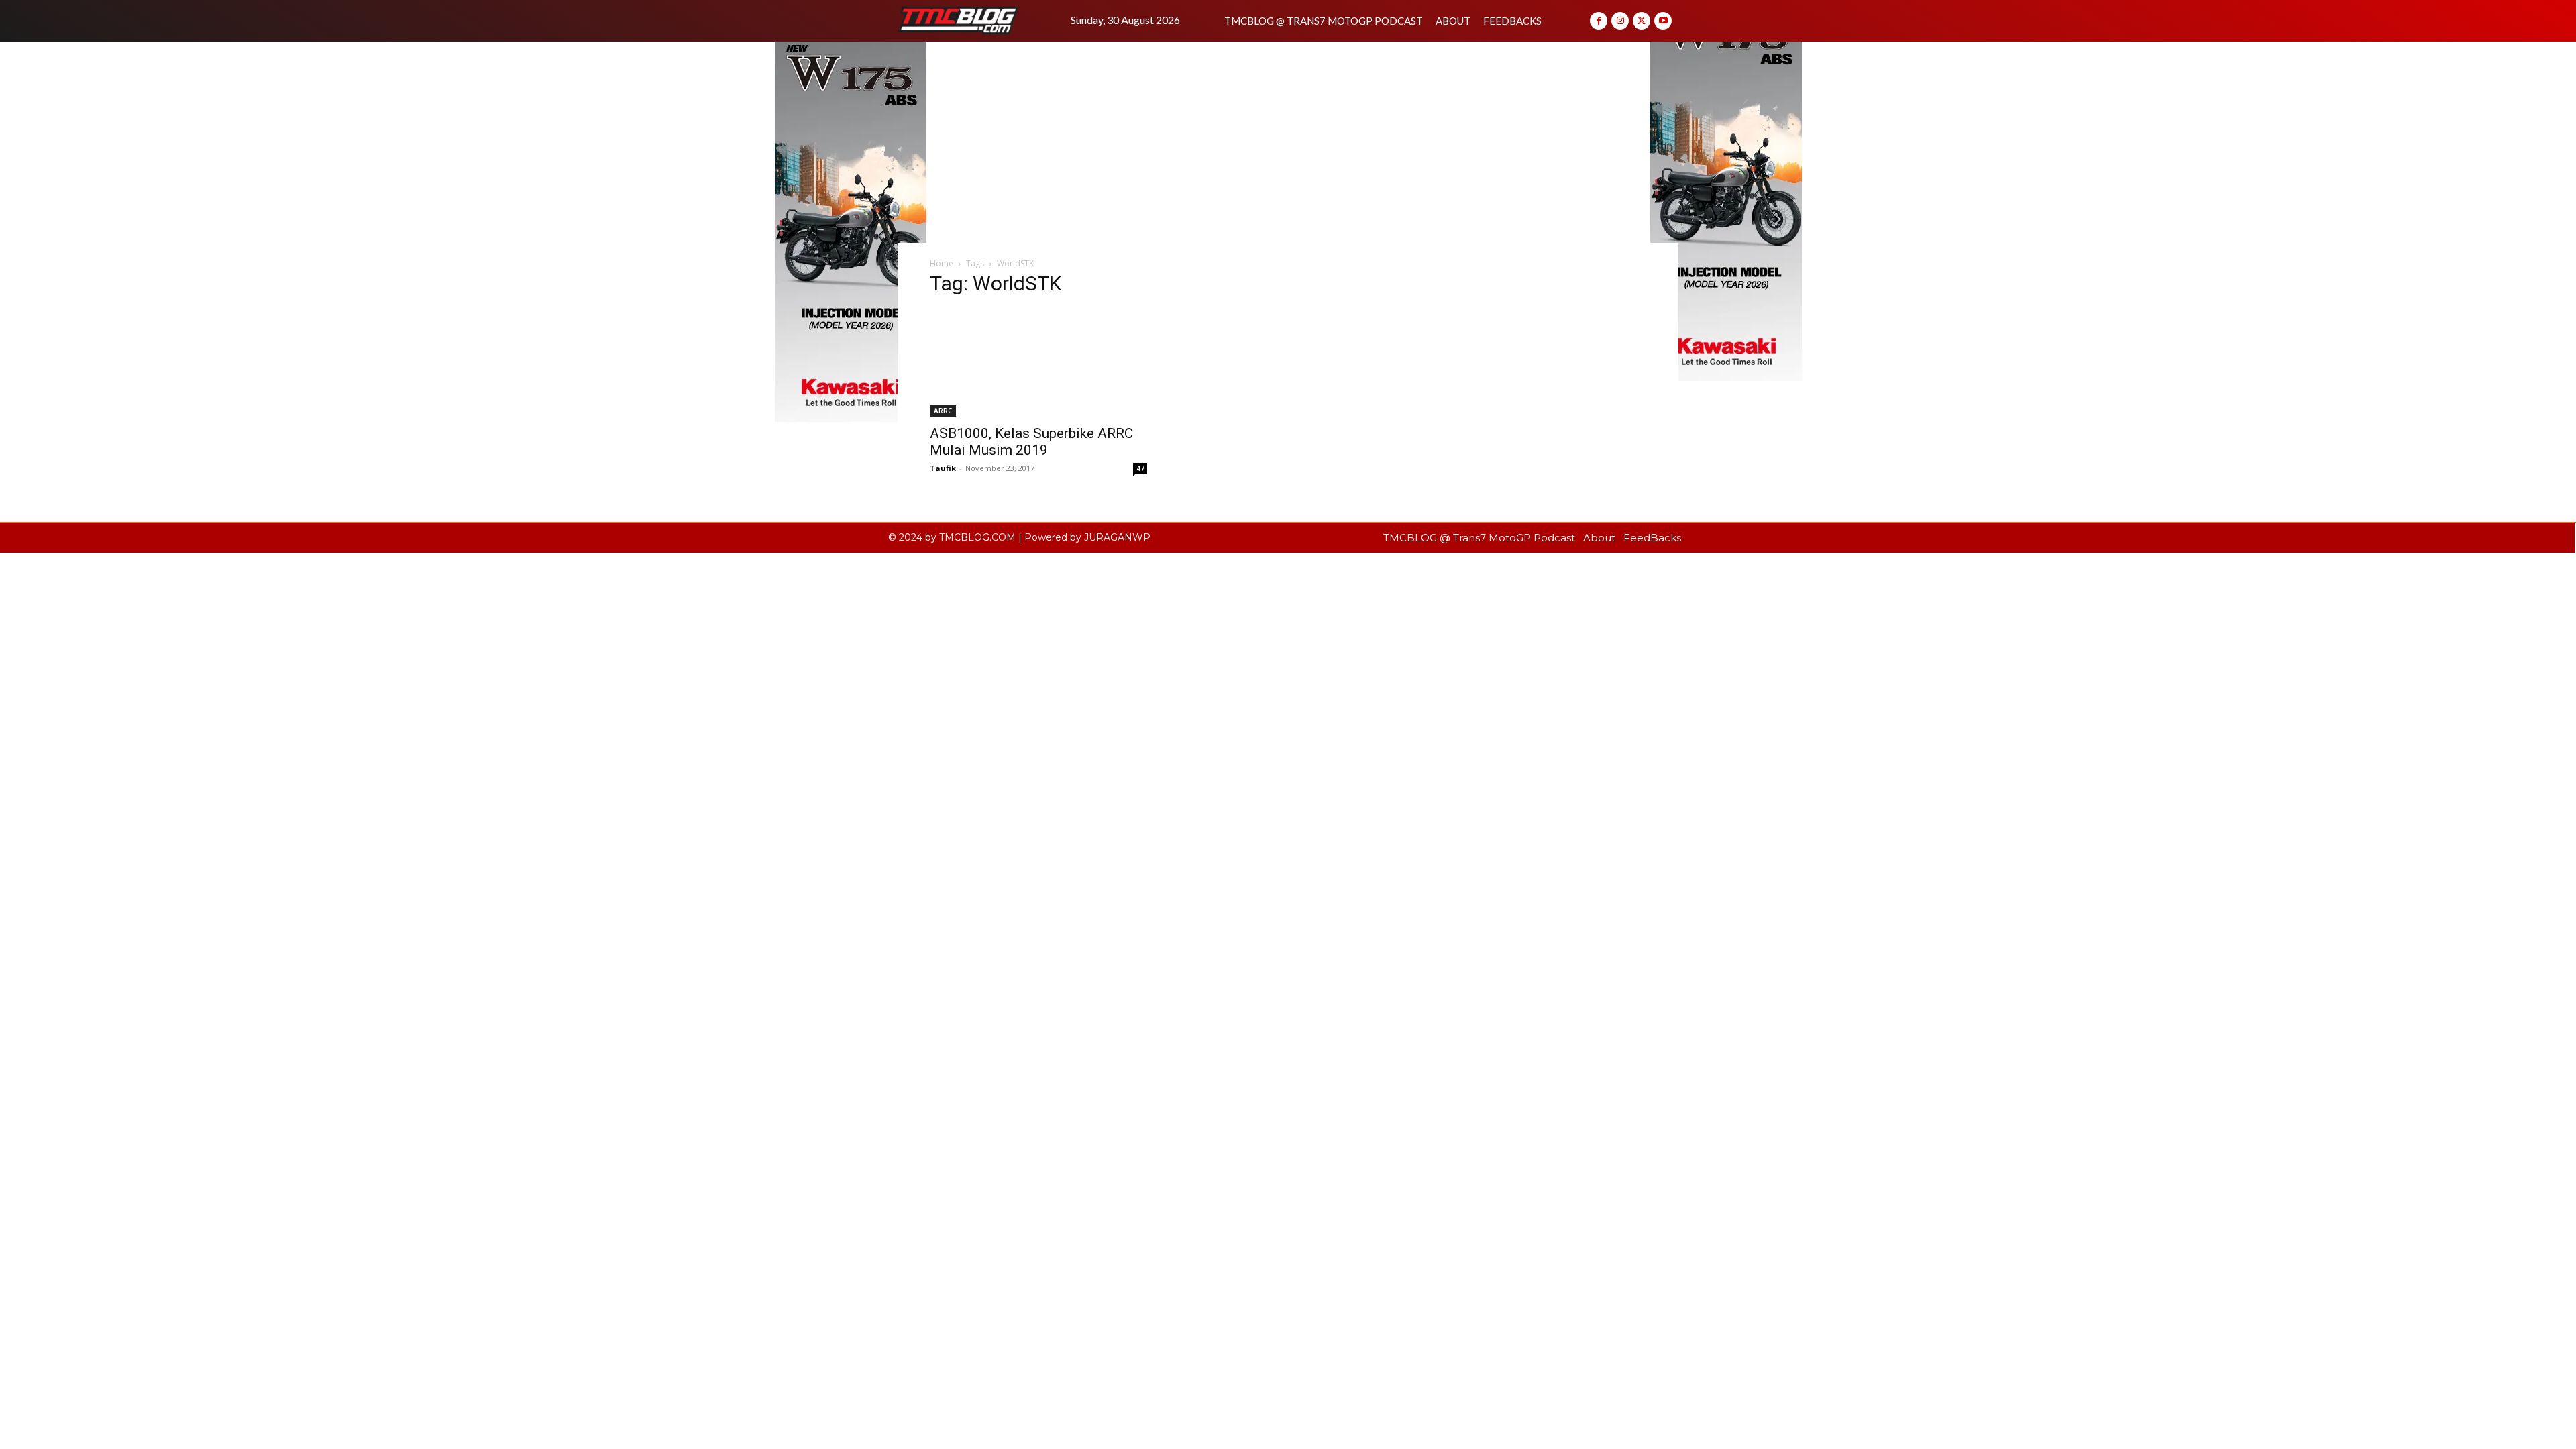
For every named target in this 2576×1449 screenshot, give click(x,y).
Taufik (943, 468)
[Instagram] (1620, 21)
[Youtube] (1663, 21)
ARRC (943, 411)
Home (942, 263)
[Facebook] (1599, 21)
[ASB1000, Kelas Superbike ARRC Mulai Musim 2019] (1038, 363)
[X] (1642, 21)
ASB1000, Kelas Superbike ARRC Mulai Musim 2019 (1031, 442)
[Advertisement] (1288, 142)
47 (1140, 468)
